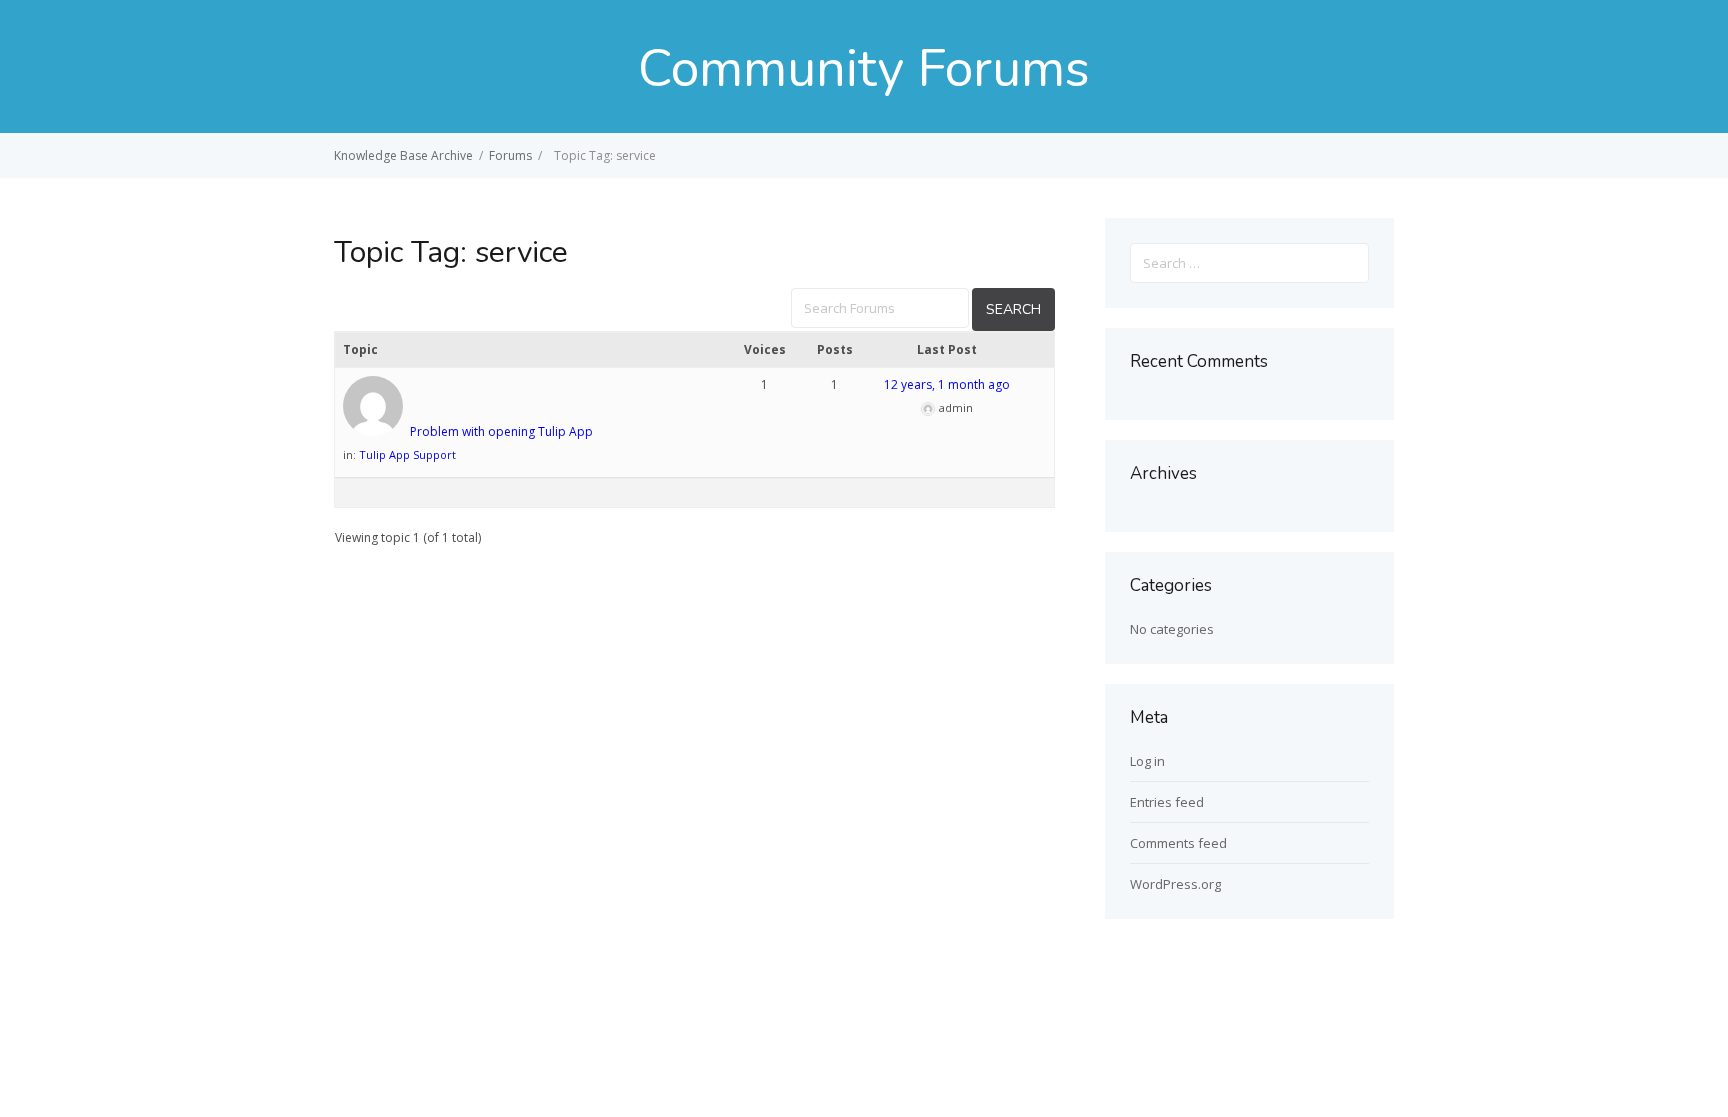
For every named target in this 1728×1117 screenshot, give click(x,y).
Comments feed (1178, 843)
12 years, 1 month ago (947, 384)
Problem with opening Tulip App (501, 431)
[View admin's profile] (375, 431)
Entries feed (1167, 802)
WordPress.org (1175, 884)
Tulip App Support (407, 454)
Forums (510, 155)
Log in (1147, 761)
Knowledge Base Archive (403, 155)
